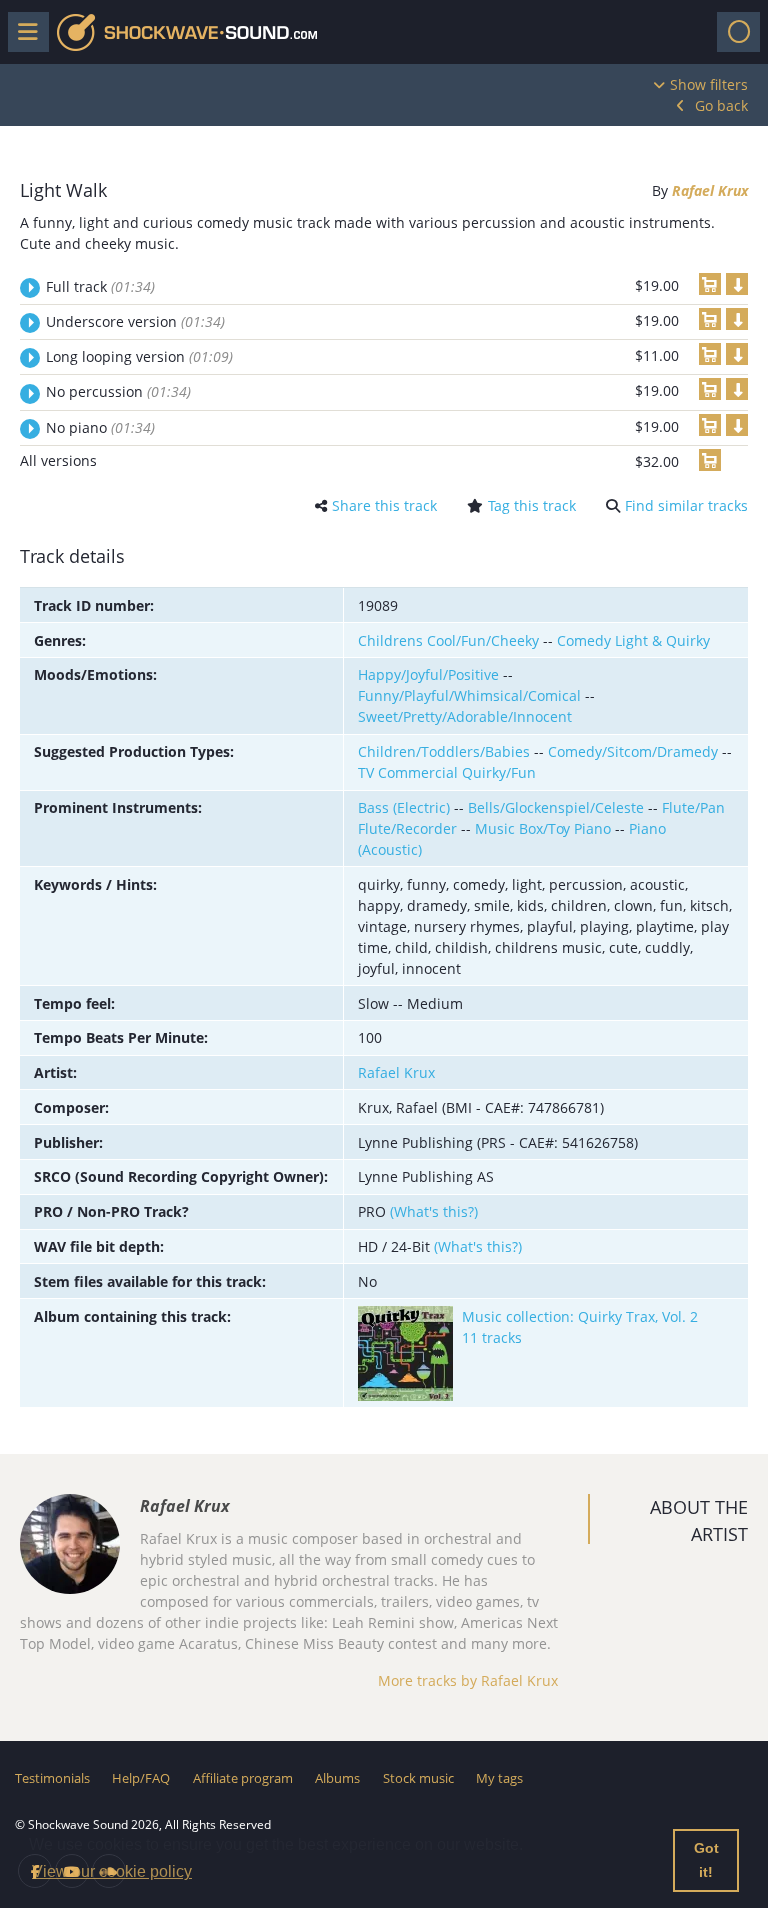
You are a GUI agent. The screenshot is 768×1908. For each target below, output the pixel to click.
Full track (100, 286)
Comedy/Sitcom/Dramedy (633, 751)
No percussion (118, 391)
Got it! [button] (706, 1860)
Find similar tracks (686, 505)
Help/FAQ (141, 1778)
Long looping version (139, 356)
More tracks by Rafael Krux (468, 1680)
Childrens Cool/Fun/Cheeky (448, 640)
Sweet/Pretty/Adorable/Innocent (465, 716)
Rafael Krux (710, 190)
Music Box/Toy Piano (543, 828)
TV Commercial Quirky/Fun (447, 772)
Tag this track (532, 505)
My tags (499, 1778)
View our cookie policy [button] (112, 1871)
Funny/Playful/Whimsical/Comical (469, 695)
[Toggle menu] (28, 32)
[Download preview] (737, 284)
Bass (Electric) (404, 807)
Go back (721, 105)
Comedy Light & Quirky (633, 640)
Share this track (384, 505)
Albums (337, 1778)
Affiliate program (243, 1778)
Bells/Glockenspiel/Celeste (556, 807)
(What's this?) (434, 1211)
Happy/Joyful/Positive (428, 674)
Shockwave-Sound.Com (187, 32)
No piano (100, 427)
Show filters (709, 84)
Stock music (418, 1778)
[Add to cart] (710, 284)
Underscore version (135, 321)
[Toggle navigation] (738, 32)
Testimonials (52, 1778)
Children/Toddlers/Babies (444, 751)
